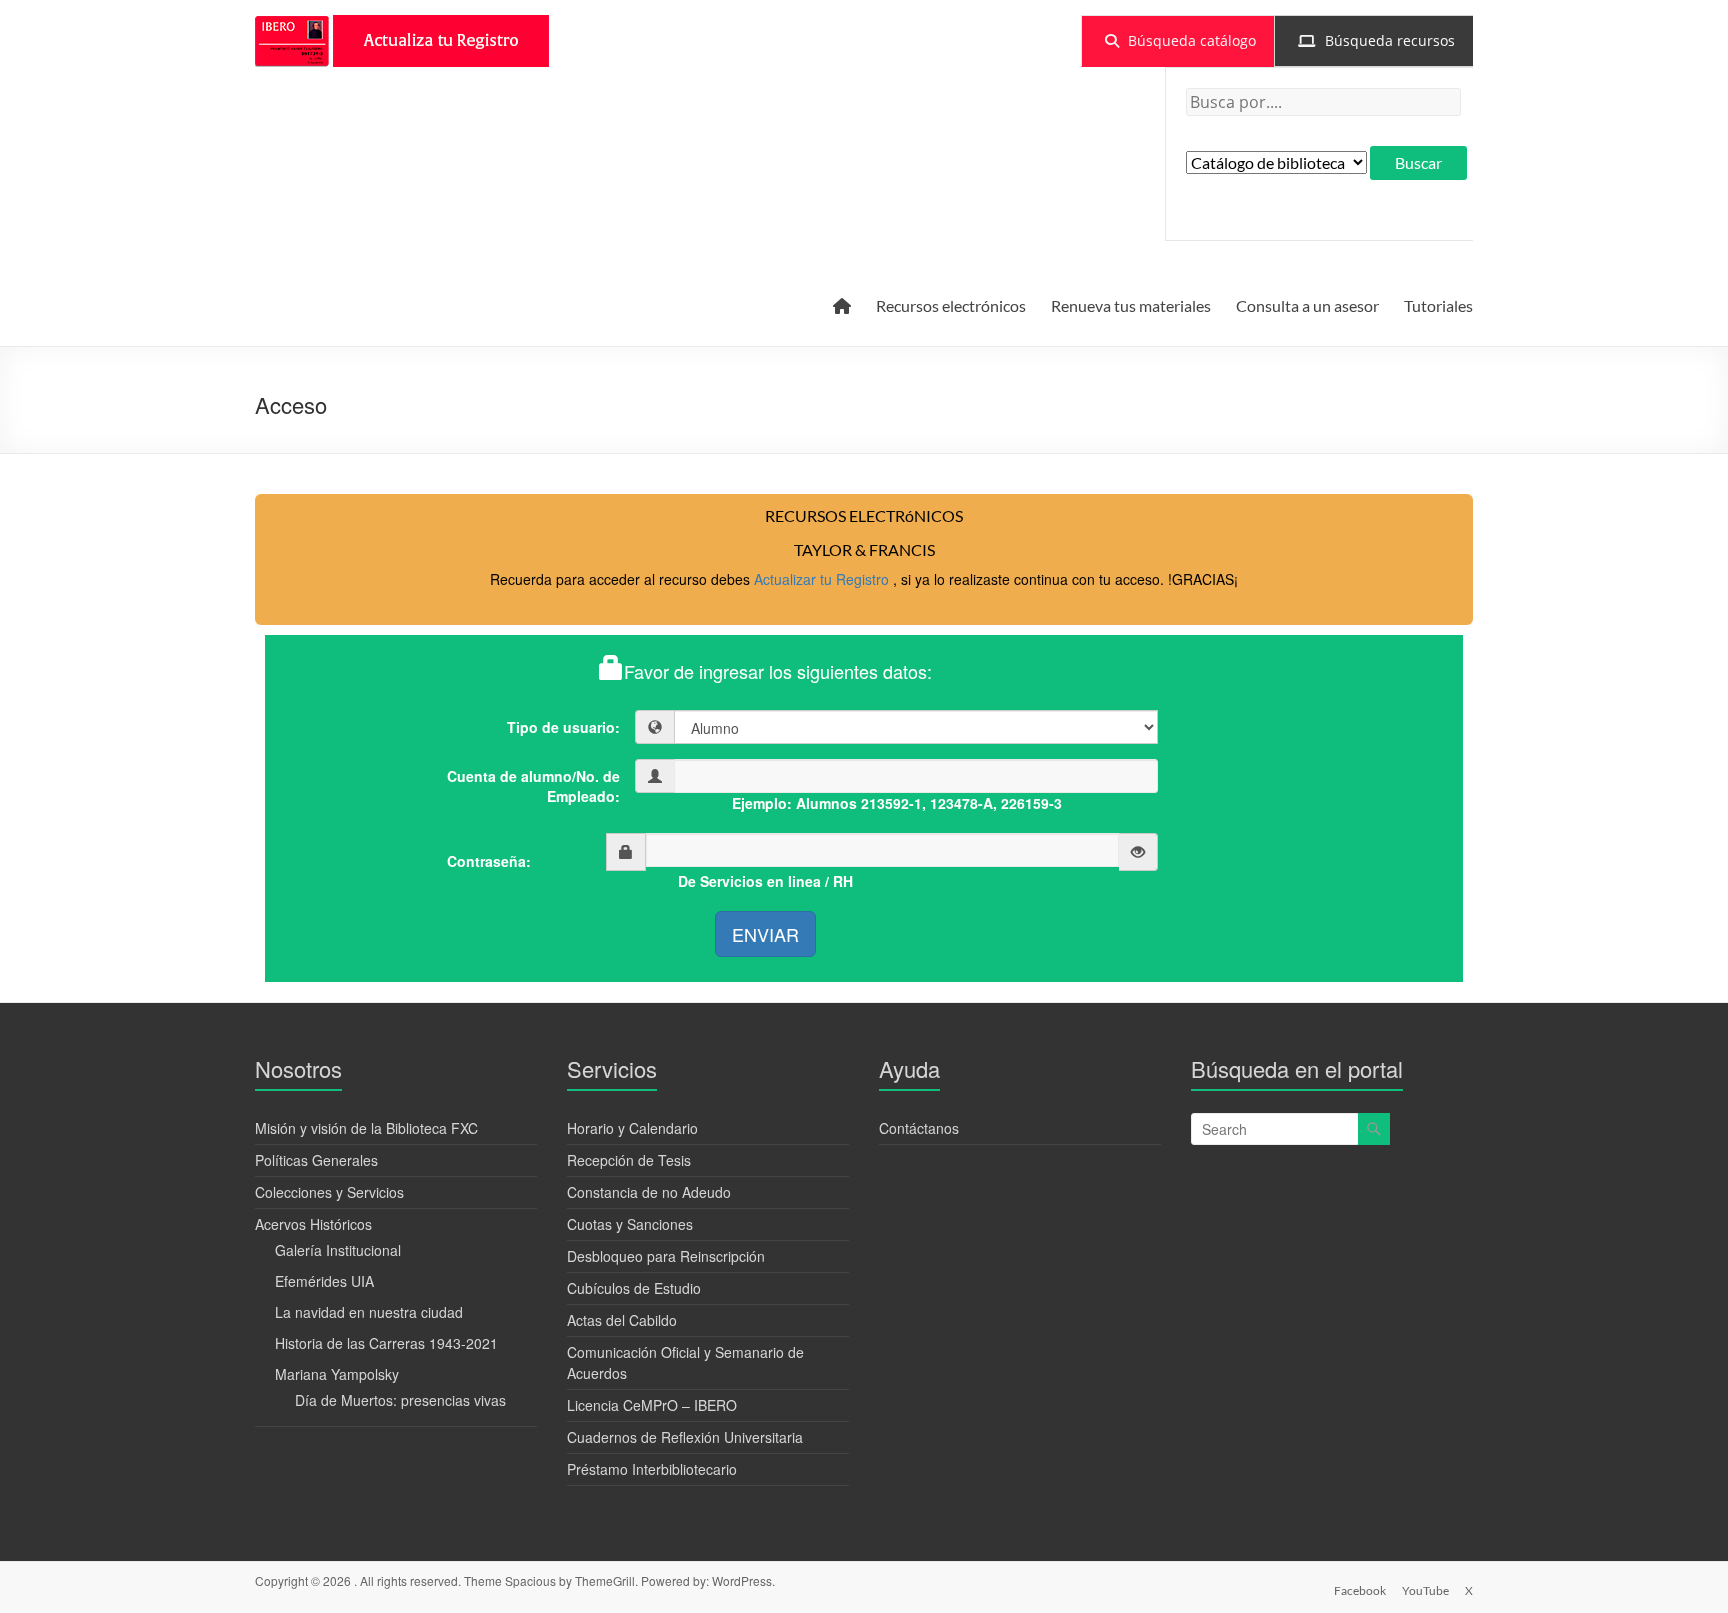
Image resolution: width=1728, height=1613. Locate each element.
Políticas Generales (316, 1160)
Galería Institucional (338, 1250)
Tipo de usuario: (563, 727)
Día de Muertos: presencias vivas (400, 1400)
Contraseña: (489, 861)
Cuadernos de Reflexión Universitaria (685, 1437)
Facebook (1360, 1590)
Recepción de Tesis (629, 1160)
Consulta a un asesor (1307, 305)
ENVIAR (765, 934)
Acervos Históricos (313, 1224)
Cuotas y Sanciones (630, 1224)
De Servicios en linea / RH (765, 881)
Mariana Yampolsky (337, 1374)
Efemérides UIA (324, 1281)
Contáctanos (919, 1128)
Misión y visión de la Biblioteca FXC (366, 1128)
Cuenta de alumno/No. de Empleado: (533, 786)
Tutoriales (1438, 305)
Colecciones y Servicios (329, 1192)
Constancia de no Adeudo (649, 1192)
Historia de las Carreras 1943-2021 (386, 1343)
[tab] (1178, 41)
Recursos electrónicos (951, 305)
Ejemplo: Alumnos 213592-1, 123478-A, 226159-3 (897, 803)
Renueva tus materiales (1131, 305)
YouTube (1425, 1590)
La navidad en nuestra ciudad (369, 1312)
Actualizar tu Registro (823, 579)
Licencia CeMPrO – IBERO (652, 1405)
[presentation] (1178, 41)
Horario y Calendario (632, 1128)
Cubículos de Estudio (634, 1288)
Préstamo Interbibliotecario (652, 1469)
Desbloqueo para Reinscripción (666, 1256)
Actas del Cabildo (622, 1320)
